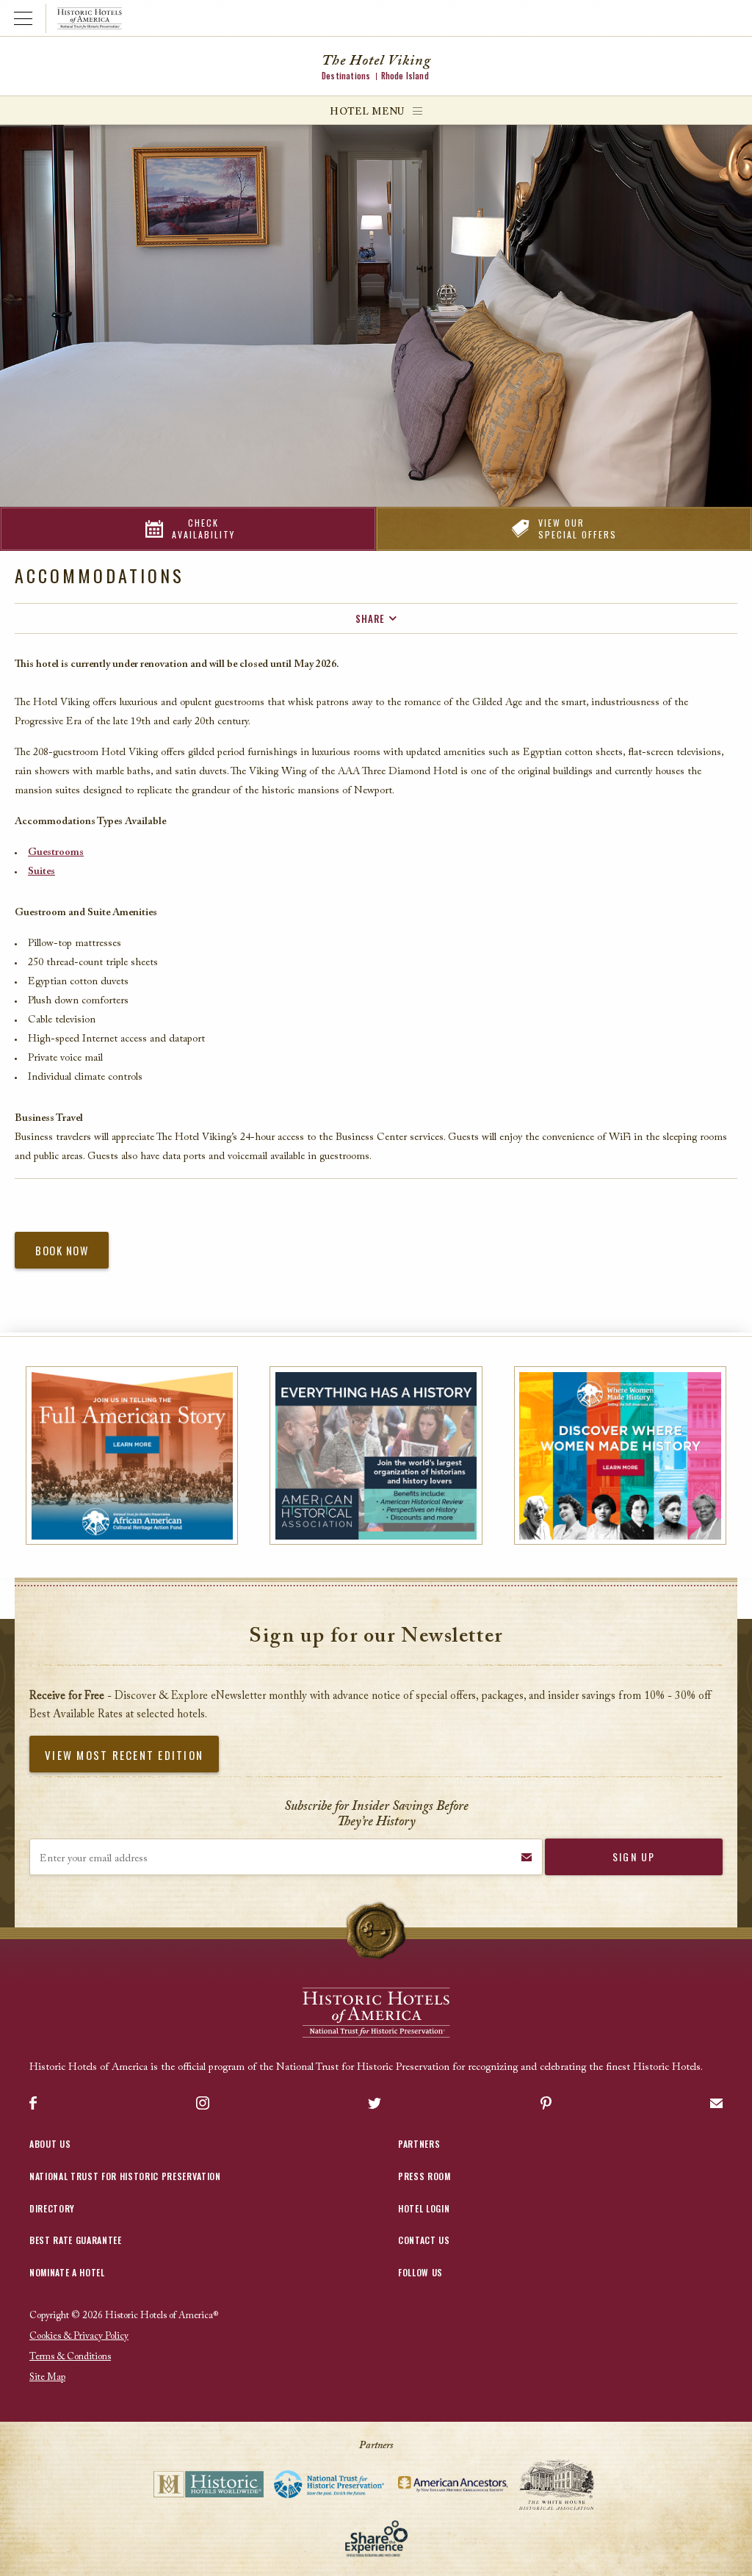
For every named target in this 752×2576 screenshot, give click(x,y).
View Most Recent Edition (124, 1755)
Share (370, 618)
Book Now (62, 1251)
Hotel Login (424, 2208)
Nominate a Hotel (67, 2272)
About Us (50, 2144)
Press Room (424, 2176)
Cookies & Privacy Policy (79, 2336)
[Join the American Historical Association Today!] (376, 1455)
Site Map (47, 2377)
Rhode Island (405, 76)
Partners (419, 2144)
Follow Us (420, 2272)
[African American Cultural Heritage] (132, 1455)
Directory (52, 2208)
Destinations (346, 76)
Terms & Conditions (70, 2357)
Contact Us (424, 2240)
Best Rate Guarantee (76, 2240)
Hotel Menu (367, 112)
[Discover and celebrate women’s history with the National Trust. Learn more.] (620, 1455)
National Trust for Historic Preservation (125, 2176)
